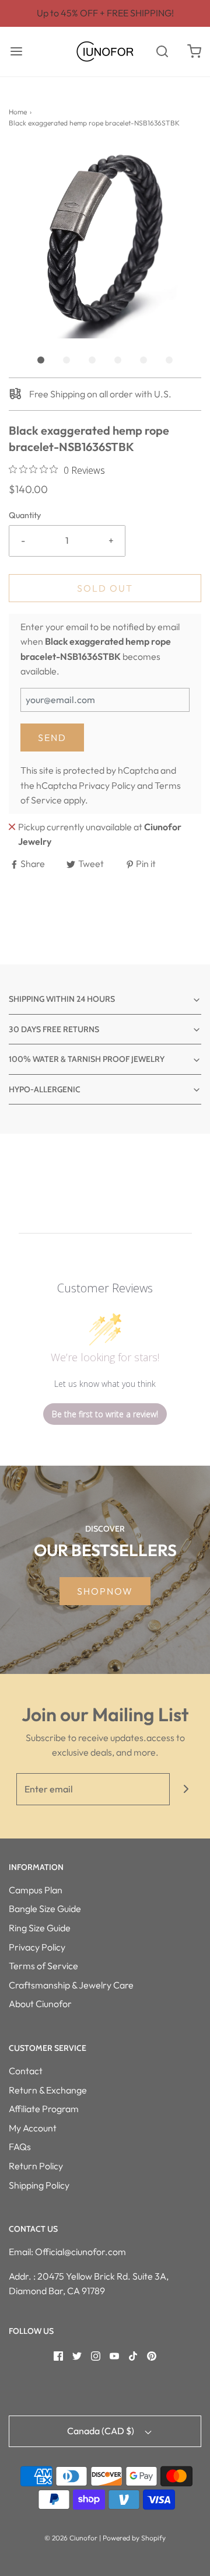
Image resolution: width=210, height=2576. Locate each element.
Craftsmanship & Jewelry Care (71, 1985)
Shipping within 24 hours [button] (62, 999)
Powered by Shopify (134, 2538)
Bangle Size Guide (45, 1909)
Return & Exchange (48, 2090)
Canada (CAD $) (101, 2431)
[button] (105, 242)
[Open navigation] (16, 52)
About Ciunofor (40, 2004)
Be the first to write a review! (105, 1414)
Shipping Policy (39, 2185)
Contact (26, 2071)
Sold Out (105, 588)
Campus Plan (36, 1890)
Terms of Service (43, 1966)
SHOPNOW (105, 1591)
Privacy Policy (107, 785)
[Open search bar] (162, 52)
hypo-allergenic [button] (45, 1089)
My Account (33, 2128)
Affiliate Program (44, 2109)
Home (18, 112)
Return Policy (36, 2166)
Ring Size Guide (40, 1928)
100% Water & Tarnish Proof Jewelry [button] (87, 1059)
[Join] (186, 1789)
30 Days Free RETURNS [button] (54, 1029)
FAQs (20, 2147)
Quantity (25, 515)
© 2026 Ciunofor (71, 2538)
